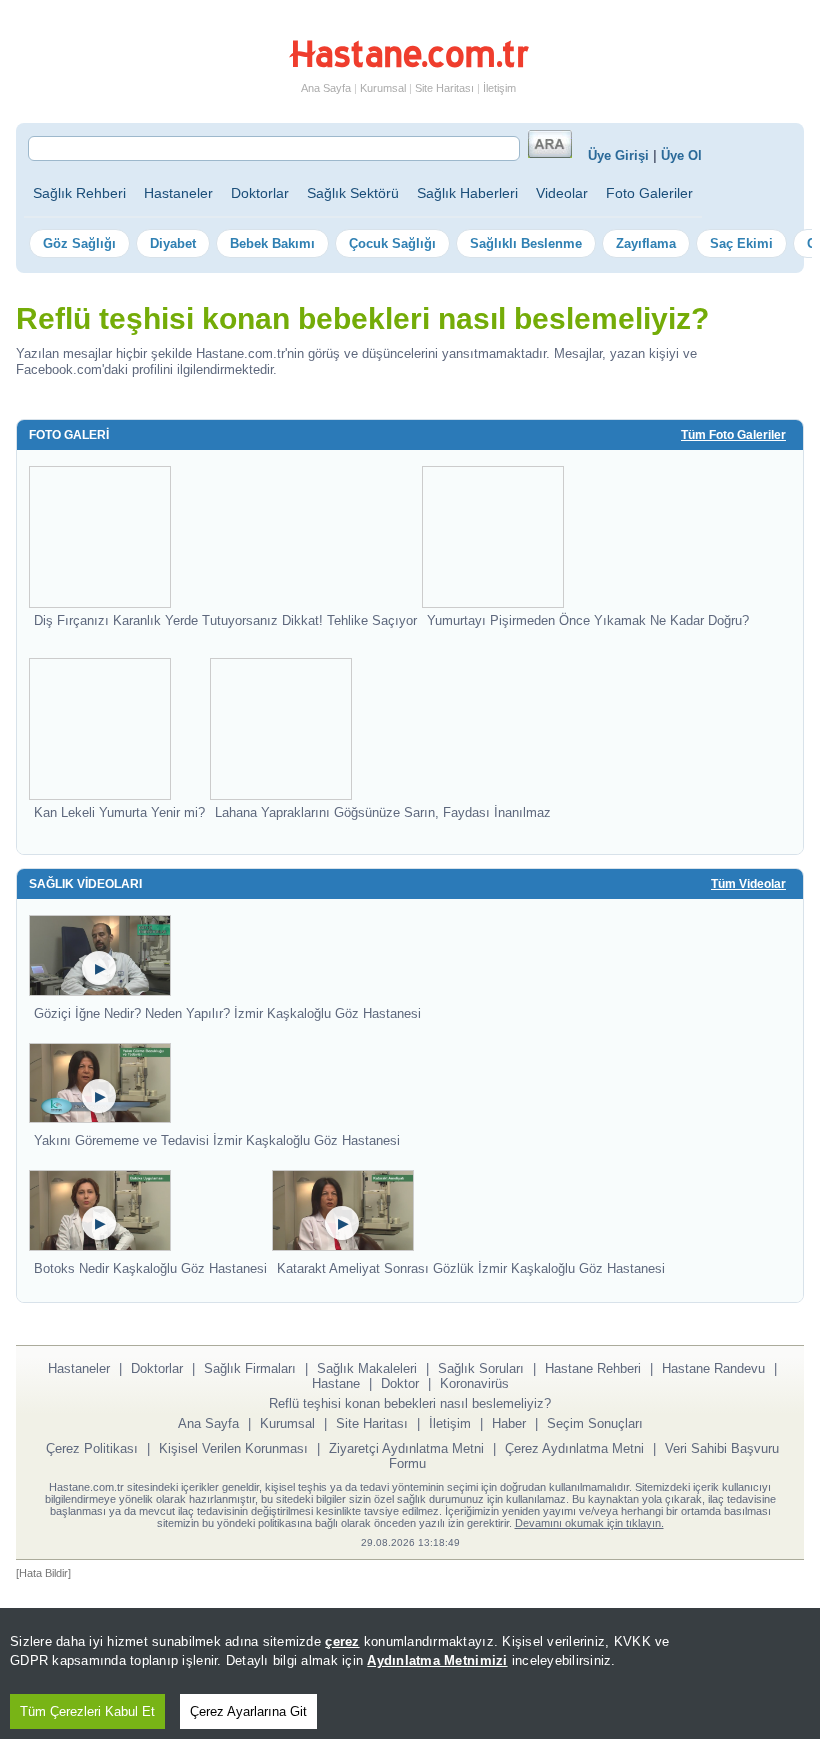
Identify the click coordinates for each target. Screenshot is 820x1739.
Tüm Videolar (748, 884)
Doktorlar (260, 193)
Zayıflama (646, 243)
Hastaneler (178, 193)
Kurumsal (383, 88)
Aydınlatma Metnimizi (437, 1660)
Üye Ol (681, 155)
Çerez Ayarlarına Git (248, 1711)
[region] (410, 1673)
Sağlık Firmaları (250, 1368)
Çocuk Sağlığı (392, 243)
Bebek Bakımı (272, 243)
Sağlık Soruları (481, 1368)
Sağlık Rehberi (79, 193)
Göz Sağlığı (79, 243)
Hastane (336, 1383)
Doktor (400, 1383)
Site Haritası (444, 88)
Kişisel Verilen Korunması (233, 1448)
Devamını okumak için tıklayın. (589, 1523)
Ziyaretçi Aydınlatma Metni (406, 1448)
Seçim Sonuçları (595, 1423)
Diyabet (173, 243)
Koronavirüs (474, 1383)
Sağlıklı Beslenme (526, 243)
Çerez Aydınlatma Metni (574, 1448)
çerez (342, 1641)
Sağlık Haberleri (467, 193)
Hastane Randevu (713, 1368)
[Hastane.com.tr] (409, 64)
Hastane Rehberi (593, 1368)
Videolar (562, 193)
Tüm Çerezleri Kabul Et (87, 1711)
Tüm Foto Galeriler (733, 435)
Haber (509, 1423)
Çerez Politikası (92, 1448)
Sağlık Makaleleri (367, 1368)
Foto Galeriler (649, 193)
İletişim (499, 88)
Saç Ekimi (741, 243)
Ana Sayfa (326, 88)
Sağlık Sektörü (353, 193)
